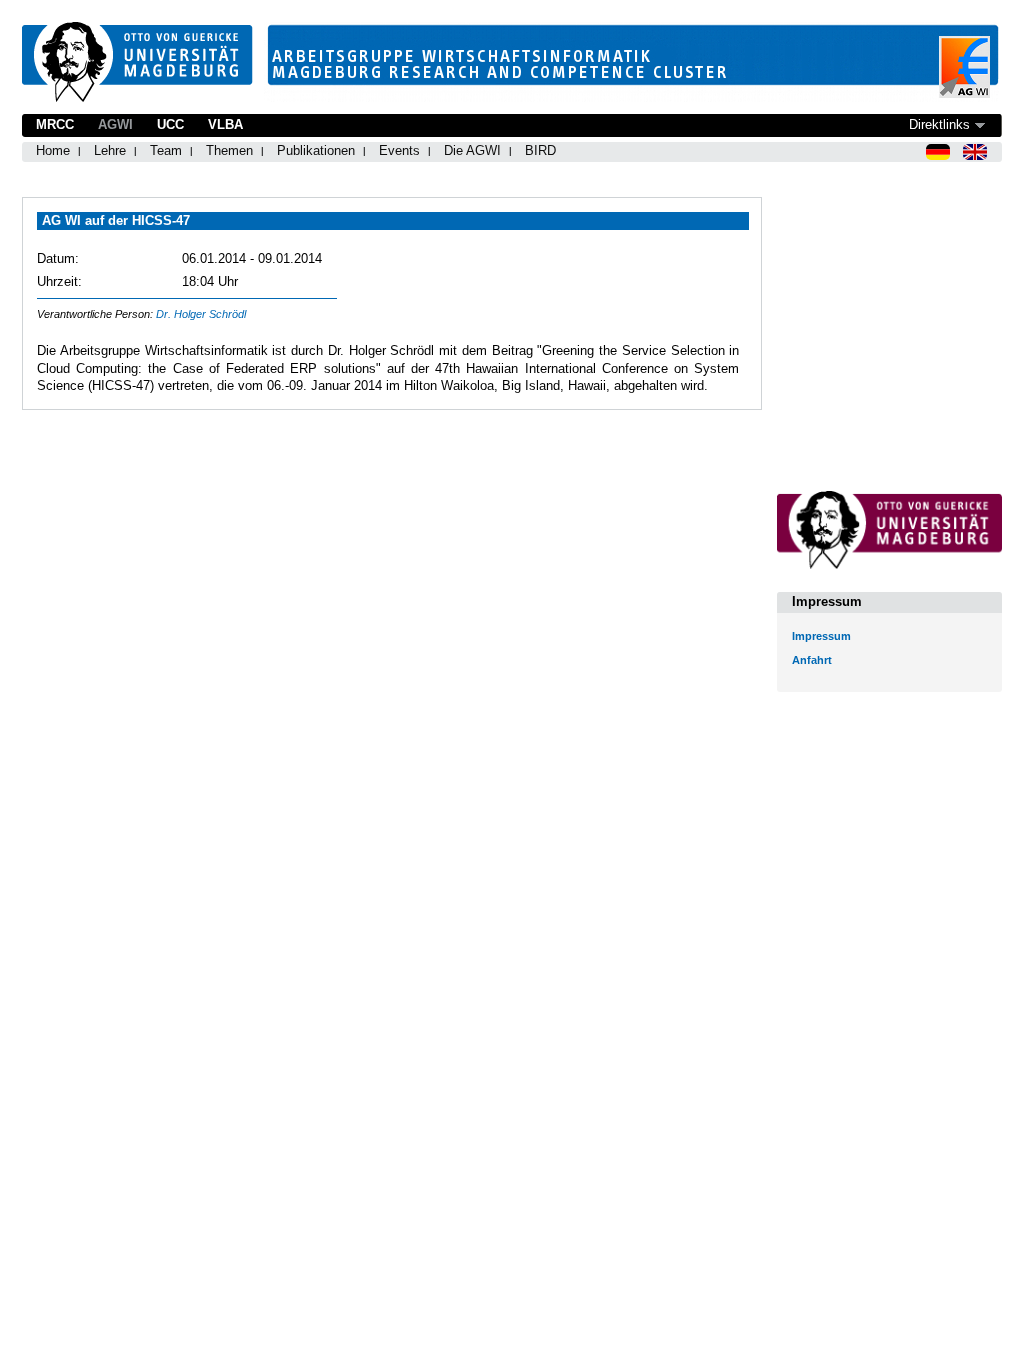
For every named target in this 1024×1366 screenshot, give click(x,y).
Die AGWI (472, 150)
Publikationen (316, 150)
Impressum (821, 636)
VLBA (225, 124)
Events (399, 150)
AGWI (115, 124)
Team (166, 150)
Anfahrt (812, 660)
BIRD (540, 150)
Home (53, 150)
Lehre (110, 150)
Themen (229, 150)
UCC (170, 124)
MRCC (55, 124)
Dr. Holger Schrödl (201, 314)
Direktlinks (939, 124)
